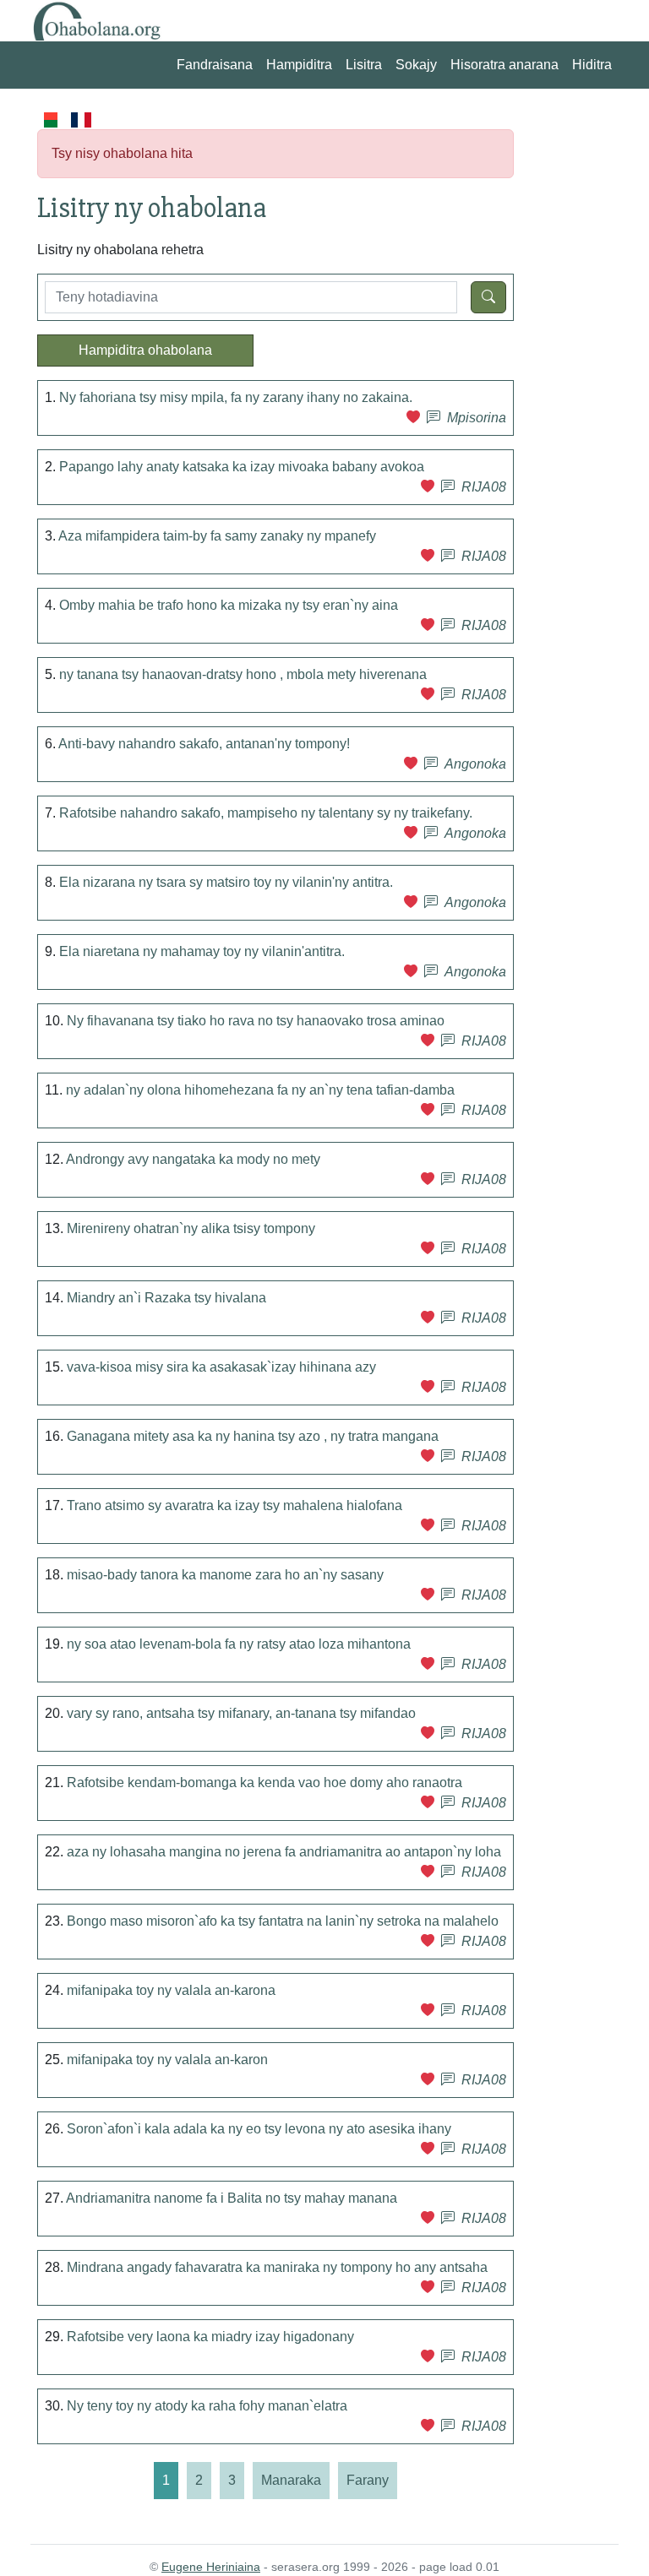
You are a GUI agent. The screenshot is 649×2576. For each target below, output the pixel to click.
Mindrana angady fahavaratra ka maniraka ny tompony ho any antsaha (277, 2267)
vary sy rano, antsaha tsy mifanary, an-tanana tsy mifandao (241, 1713)
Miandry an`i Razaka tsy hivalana (166, 1298)
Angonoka (475, 764)
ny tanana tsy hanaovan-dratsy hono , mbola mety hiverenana (243, 674)
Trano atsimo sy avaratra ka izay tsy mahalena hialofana (235, 1505)
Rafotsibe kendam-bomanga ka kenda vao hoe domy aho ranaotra (265, 1783)
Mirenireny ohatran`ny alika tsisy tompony (191, 1228)
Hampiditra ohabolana (145, 350)
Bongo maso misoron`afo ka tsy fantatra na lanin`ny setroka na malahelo (283, 1921)
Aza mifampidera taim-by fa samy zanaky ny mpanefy (217, 536)
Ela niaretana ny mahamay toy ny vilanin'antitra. (202, 951)
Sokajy (416, 65)
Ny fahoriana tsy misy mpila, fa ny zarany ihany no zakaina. (236, 397)
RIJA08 (484, 487)
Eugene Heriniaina (211, 2567)
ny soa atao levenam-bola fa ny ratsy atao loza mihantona (239, 1644)
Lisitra (364, 65)
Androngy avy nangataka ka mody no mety (193, 1159)
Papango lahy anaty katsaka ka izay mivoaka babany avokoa (242, 467)
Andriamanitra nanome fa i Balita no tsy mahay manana (232, 2198)
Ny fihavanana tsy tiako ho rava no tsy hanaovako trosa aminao (256, 1021)
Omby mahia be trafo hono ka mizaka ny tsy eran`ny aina (229, 605)
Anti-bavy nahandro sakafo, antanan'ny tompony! (204, 744)
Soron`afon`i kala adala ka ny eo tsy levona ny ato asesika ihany (259, 2129)
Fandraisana (215, 65)
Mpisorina (477, 418)
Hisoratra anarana (504, 65)
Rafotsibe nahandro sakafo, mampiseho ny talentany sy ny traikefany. (266, 813)
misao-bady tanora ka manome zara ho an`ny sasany (225, 1575)
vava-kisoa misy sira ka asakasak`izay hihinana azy (221, 1367)
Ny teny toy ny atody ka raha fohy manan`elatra (207, 2406)
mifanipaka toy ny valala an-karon (167, 2060)
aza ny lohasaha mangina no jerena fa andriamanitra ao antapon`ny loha (284, 1852)
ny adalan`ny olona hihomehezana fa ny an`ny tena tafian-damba (260, 1090)
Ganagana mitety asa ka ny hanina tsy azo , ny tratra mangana (253, 1436)
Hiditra (592, 65)
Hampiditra (299, 65)
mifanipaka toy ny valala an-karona (171, 1990)
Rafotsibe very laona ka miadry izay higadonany (210, 2337)
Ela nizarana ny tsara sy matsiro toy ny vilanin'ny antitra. (226, 882)
